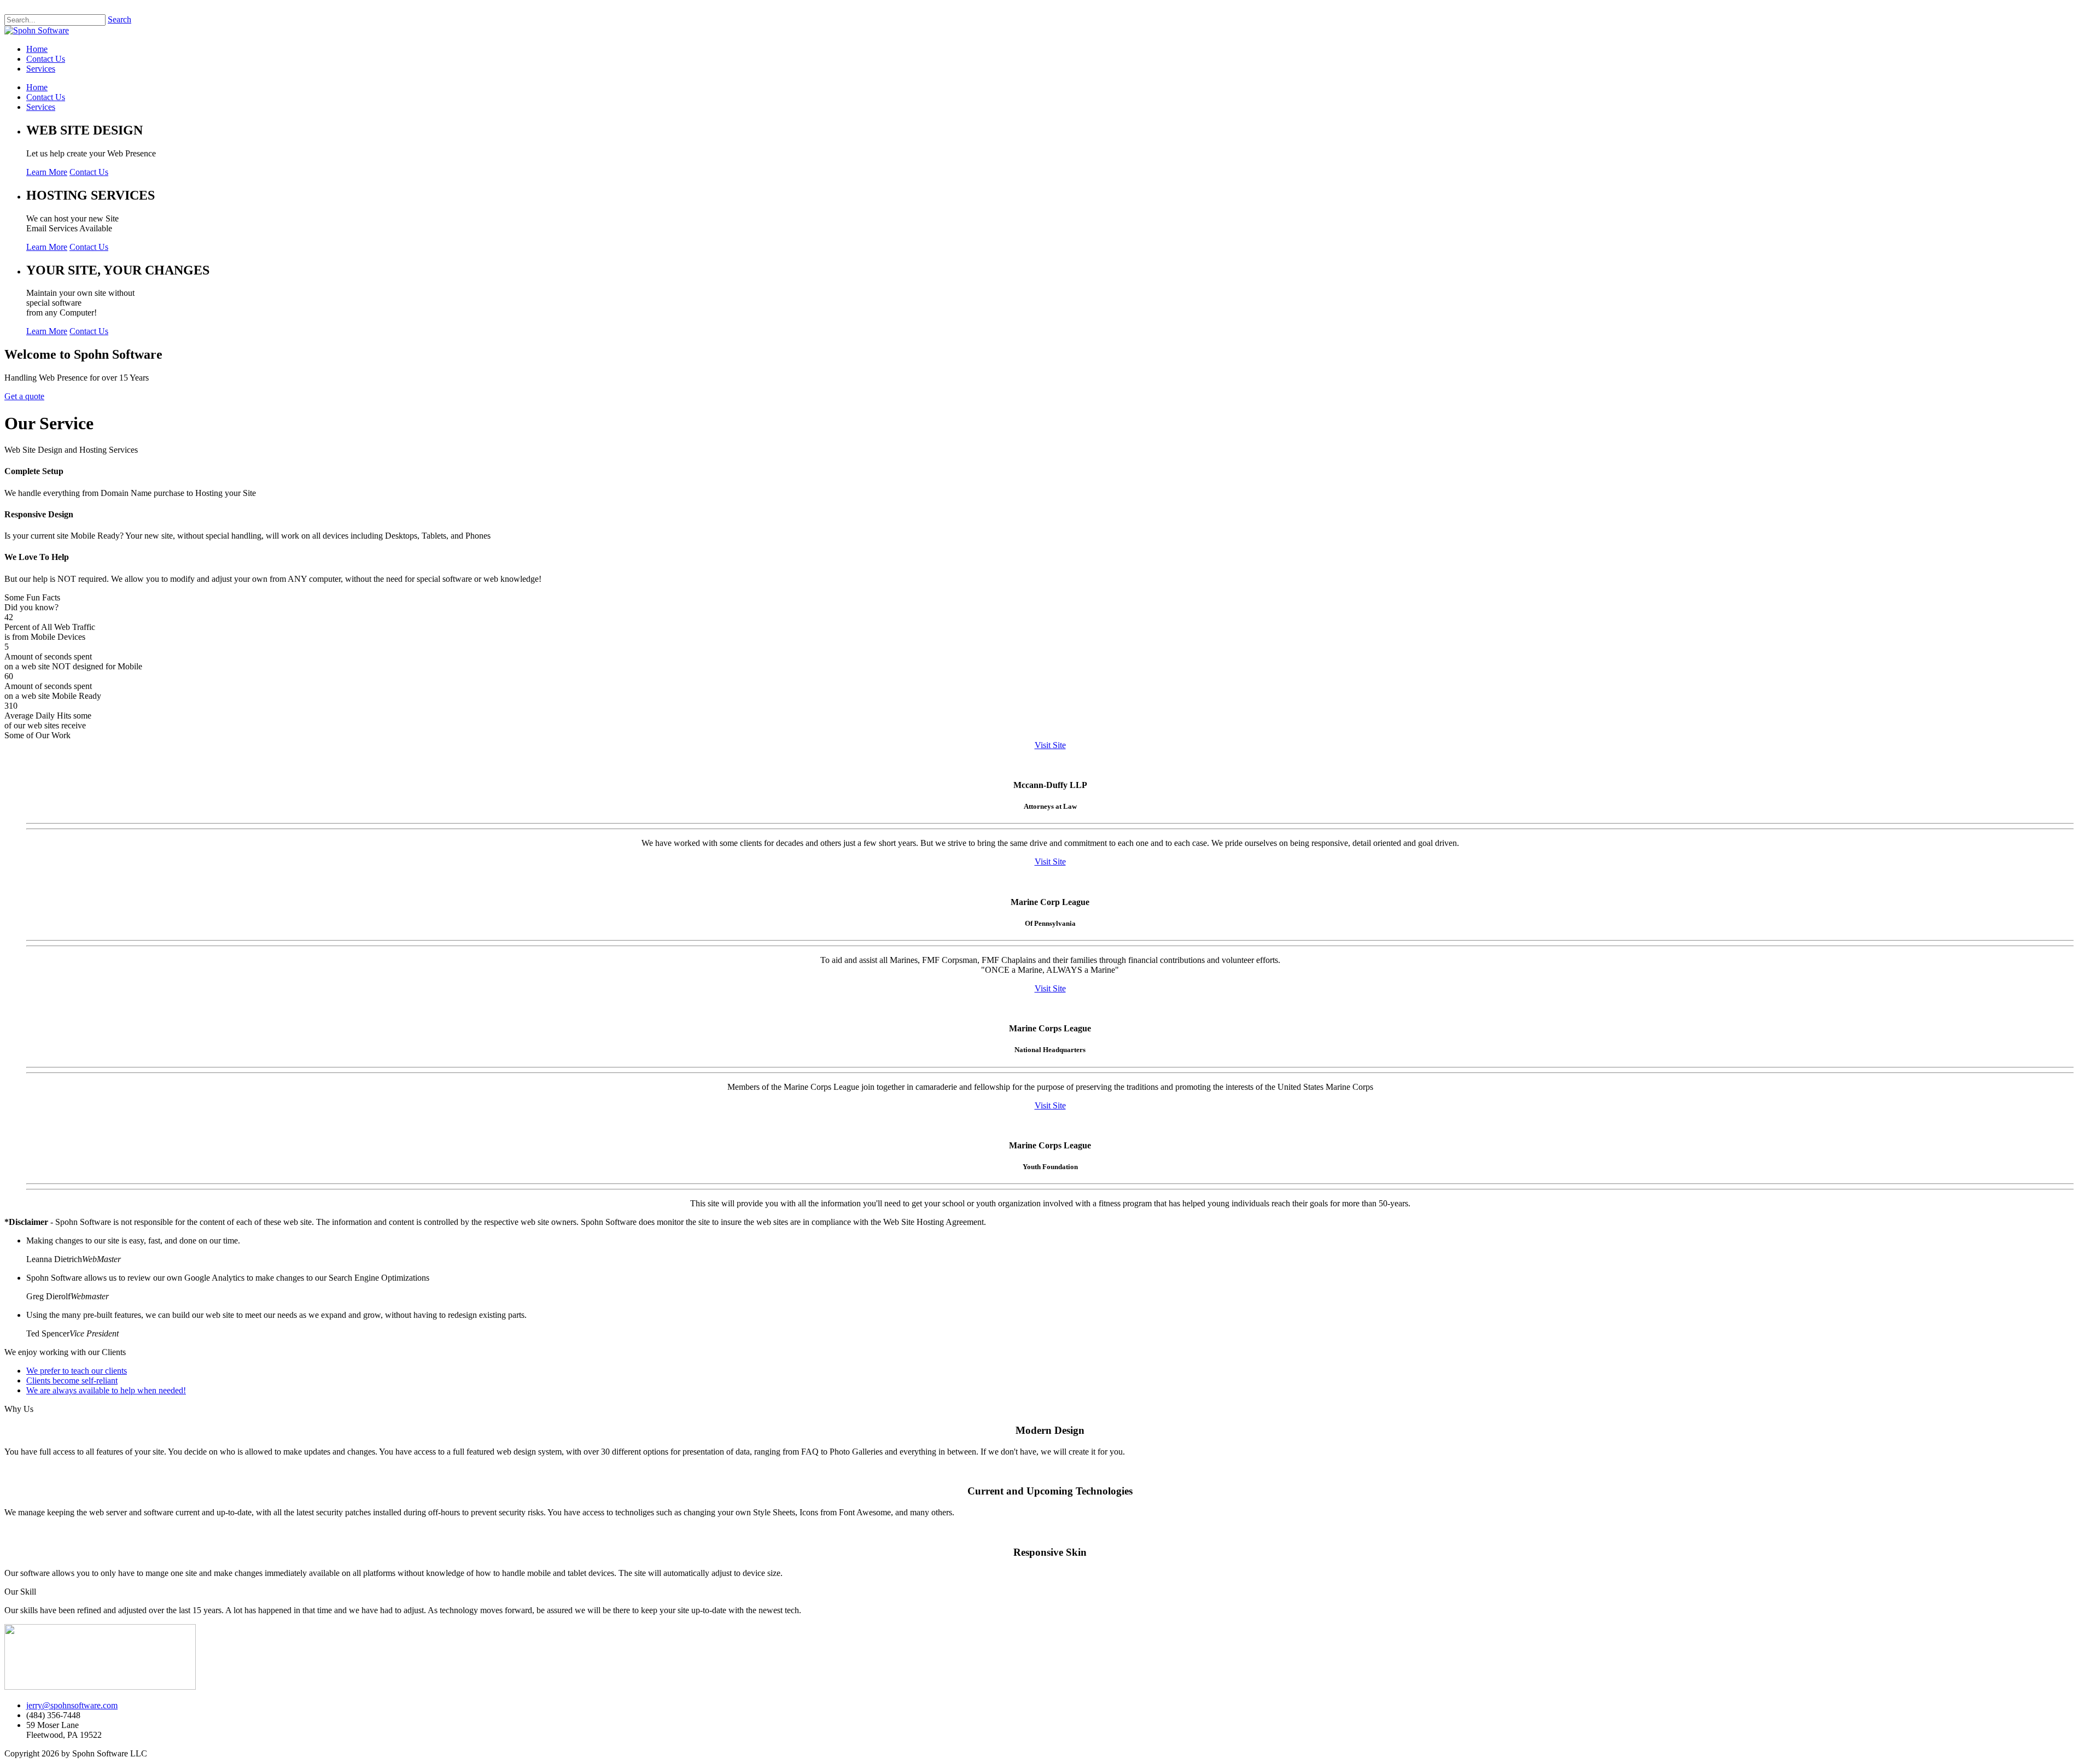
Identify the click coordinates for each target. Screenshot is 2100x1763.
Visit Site (1050, 745)
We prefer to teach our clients (77, 1371)
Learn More (47, 172)
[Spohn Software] (37, 30)
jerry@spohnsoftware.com (72, 1705)
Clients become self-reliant (72, 1380)
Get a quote (24, 396)
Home (37, 87)
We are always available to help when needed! (106, 1390)
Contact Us (46, 97)
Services (41, 107)
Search (119, 19)
